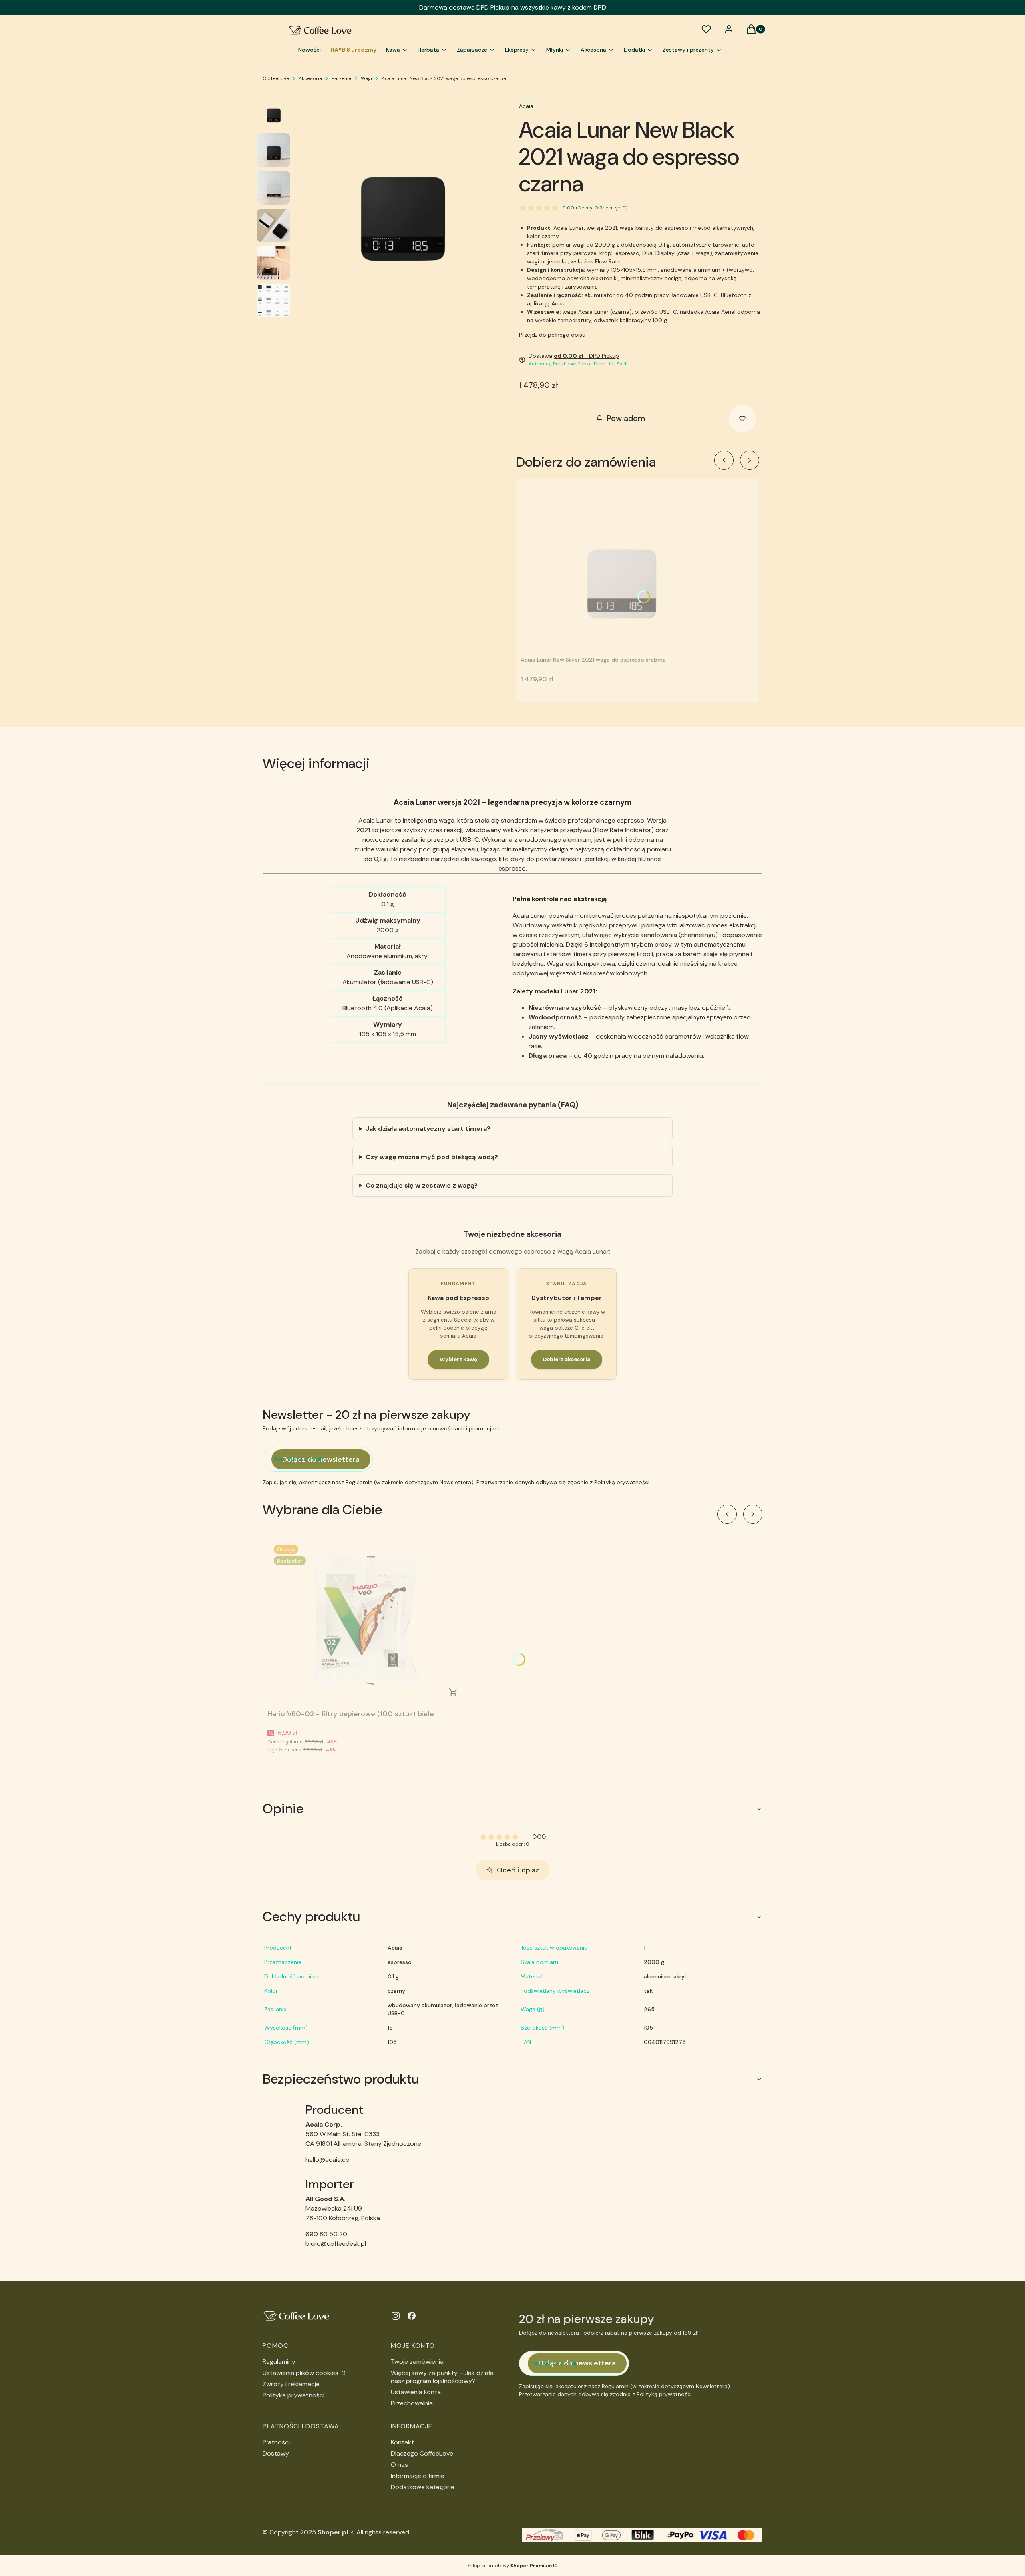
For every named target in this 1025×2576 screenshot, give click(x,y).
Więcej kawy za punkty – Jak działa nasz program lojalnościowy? (442, 2377)
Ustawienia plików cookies (301, 2373)
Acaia (526, 106)
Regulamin (359, 1482)
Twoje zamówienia (417, 2362)
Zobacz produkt (453, 1692)
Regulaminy (279, 2362)
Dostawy (276, 2453)
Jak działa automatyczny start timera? (428, 1129)
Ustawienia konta (416, 2392)
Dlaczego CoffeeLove (422, 2453)
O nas (399, 2465)
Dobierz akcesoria (567, 1359)
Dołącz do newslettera (321, 1459)
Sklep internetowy (510, 2566)
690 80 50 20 (326, 2234)
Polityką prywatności (622, 1482)
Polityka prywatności (293, 2395)
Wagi (366, 78)
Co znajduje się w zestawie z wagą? (422, 1185)
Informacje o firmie (418, 2476)
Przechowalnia (412, 2403)
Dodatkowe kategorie (423, 2487)
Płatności (276, 2442)
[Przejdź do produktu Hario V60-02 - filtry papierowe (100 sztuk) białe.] (368, 1622)
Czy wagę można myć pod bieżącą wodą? (432, 1157)
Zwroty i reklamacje (291, 2384)
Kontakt (402, 2442)
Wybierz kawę (458, 1359)
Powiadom (626, 418)
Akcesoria (310, 78)
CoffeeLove (276, 78)
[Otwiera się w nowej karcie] (396, 2316)
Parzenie (341, 78)
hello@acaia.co (328, 2160)
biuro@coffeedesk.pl (336, 2244)
